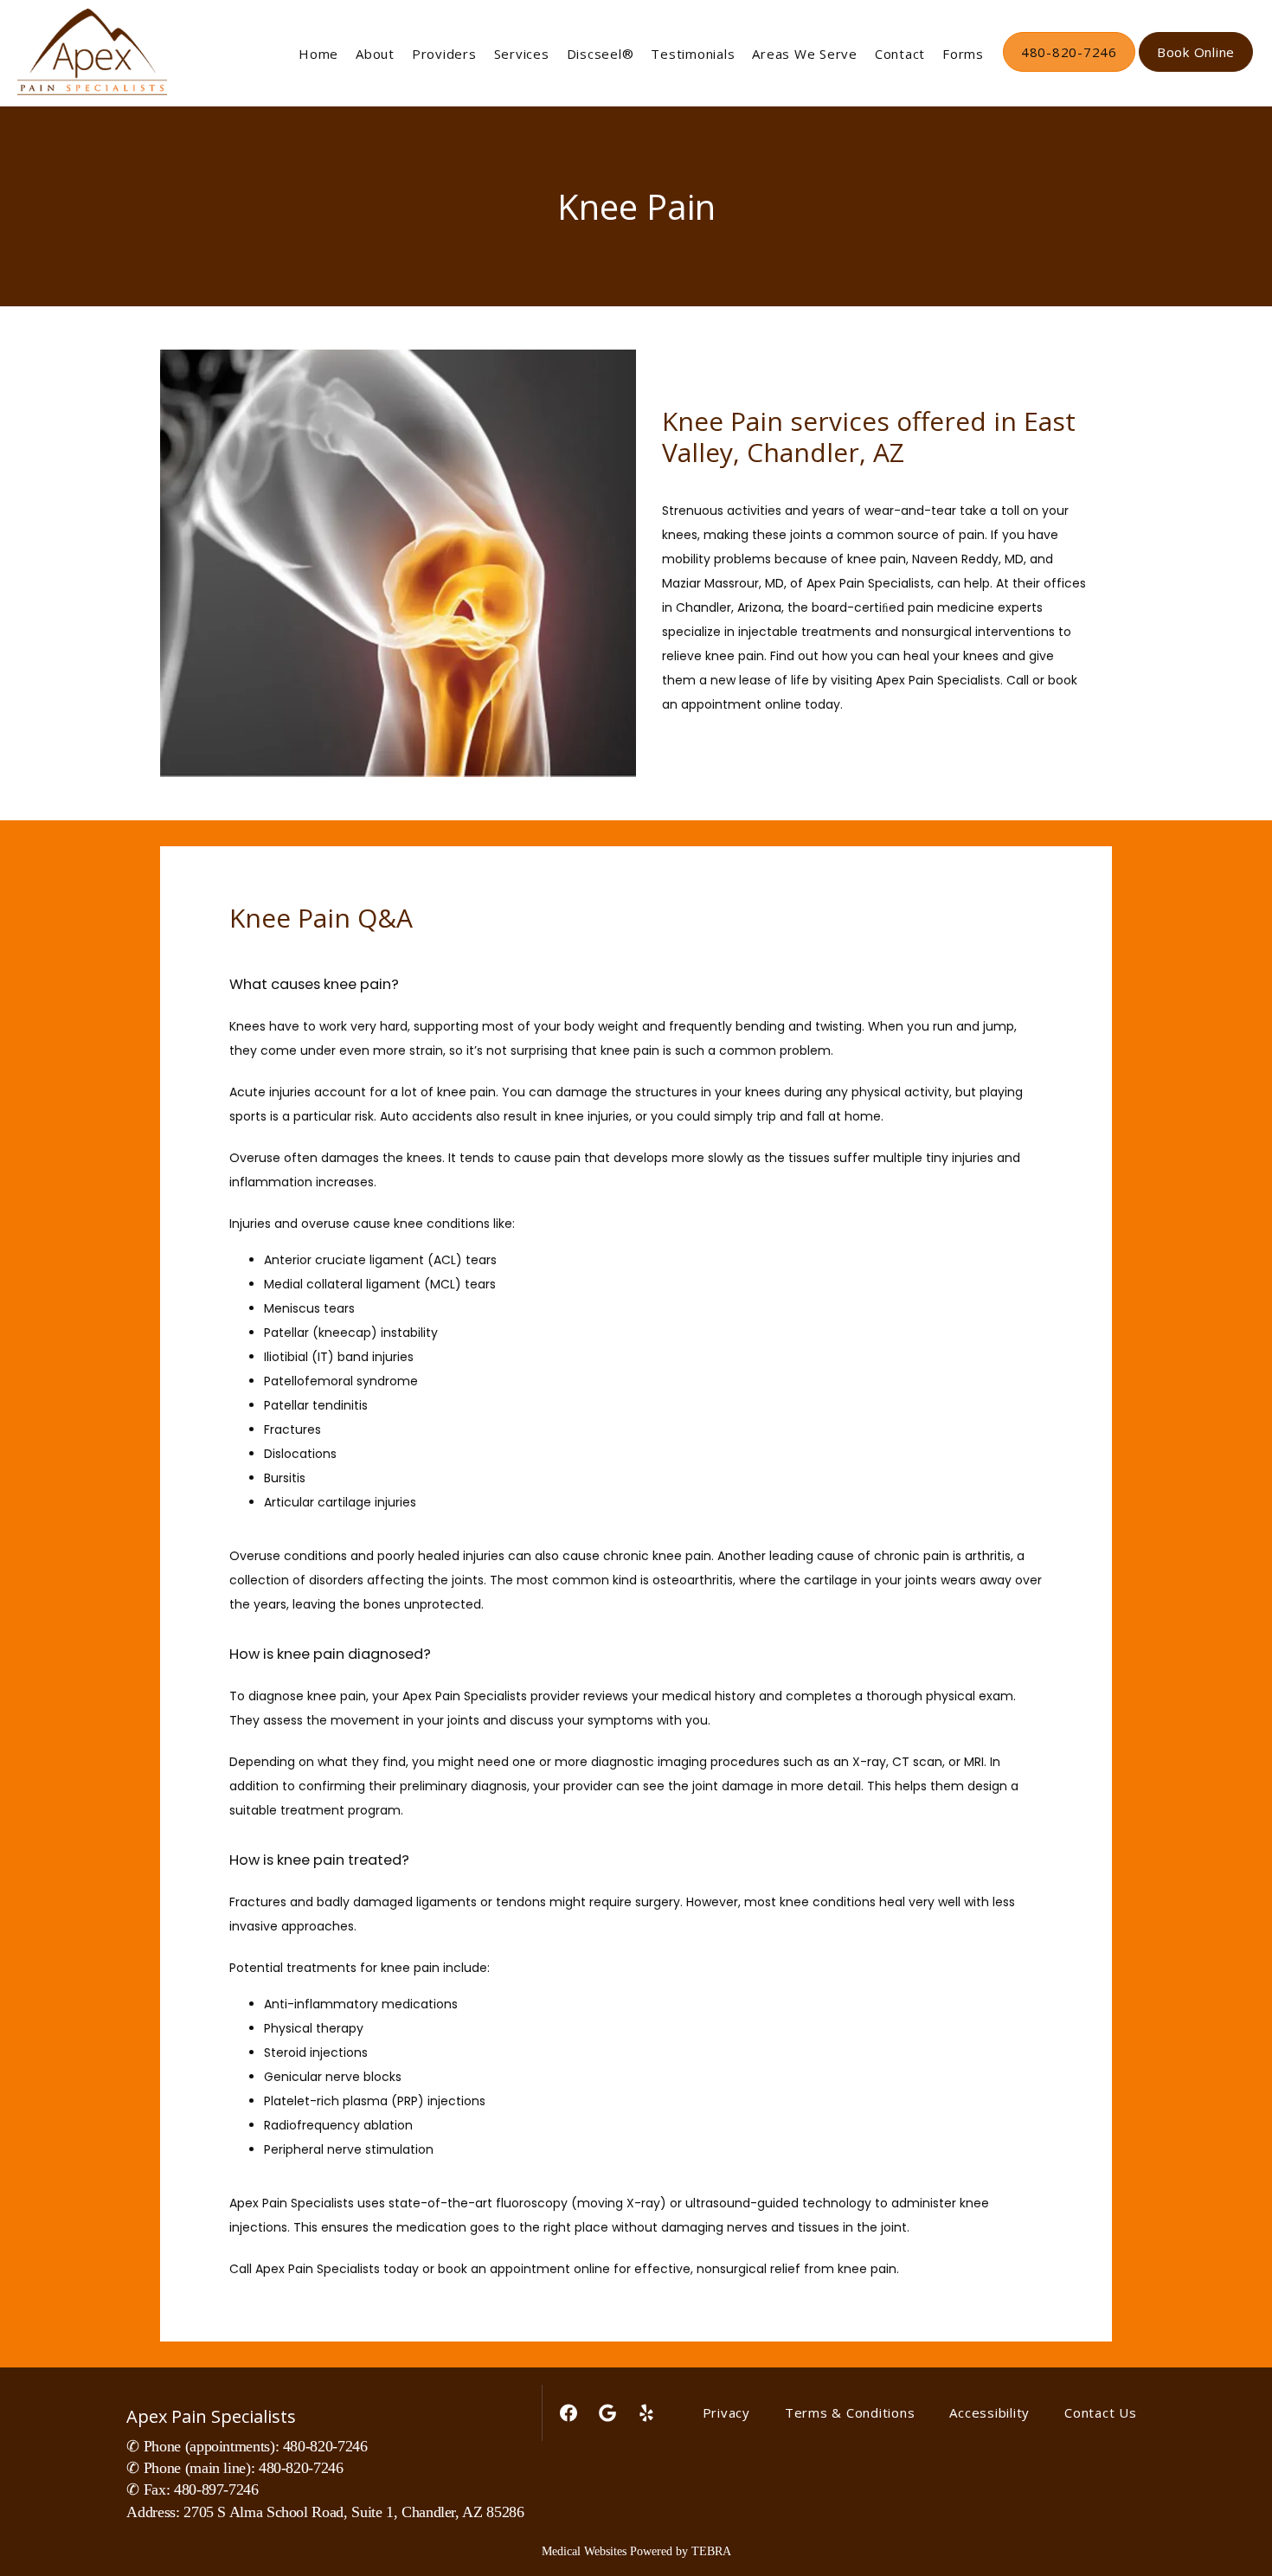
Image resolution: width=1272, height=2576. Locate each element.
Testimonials (693, 54)
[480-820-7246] (1069, 70)
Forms (963, 54)
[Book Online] (1196, 70)
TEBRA (711, 2551)
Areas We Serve (805, 54)
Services (522, 54)
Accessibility (989, 2412)
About (375, 54)
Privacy (726, 2412)
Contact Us (1101, 2412)
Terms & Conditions (850, 2412)
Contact (900, 54)
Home (318, 54)
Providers (444, 54)
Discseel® (601, 54)
